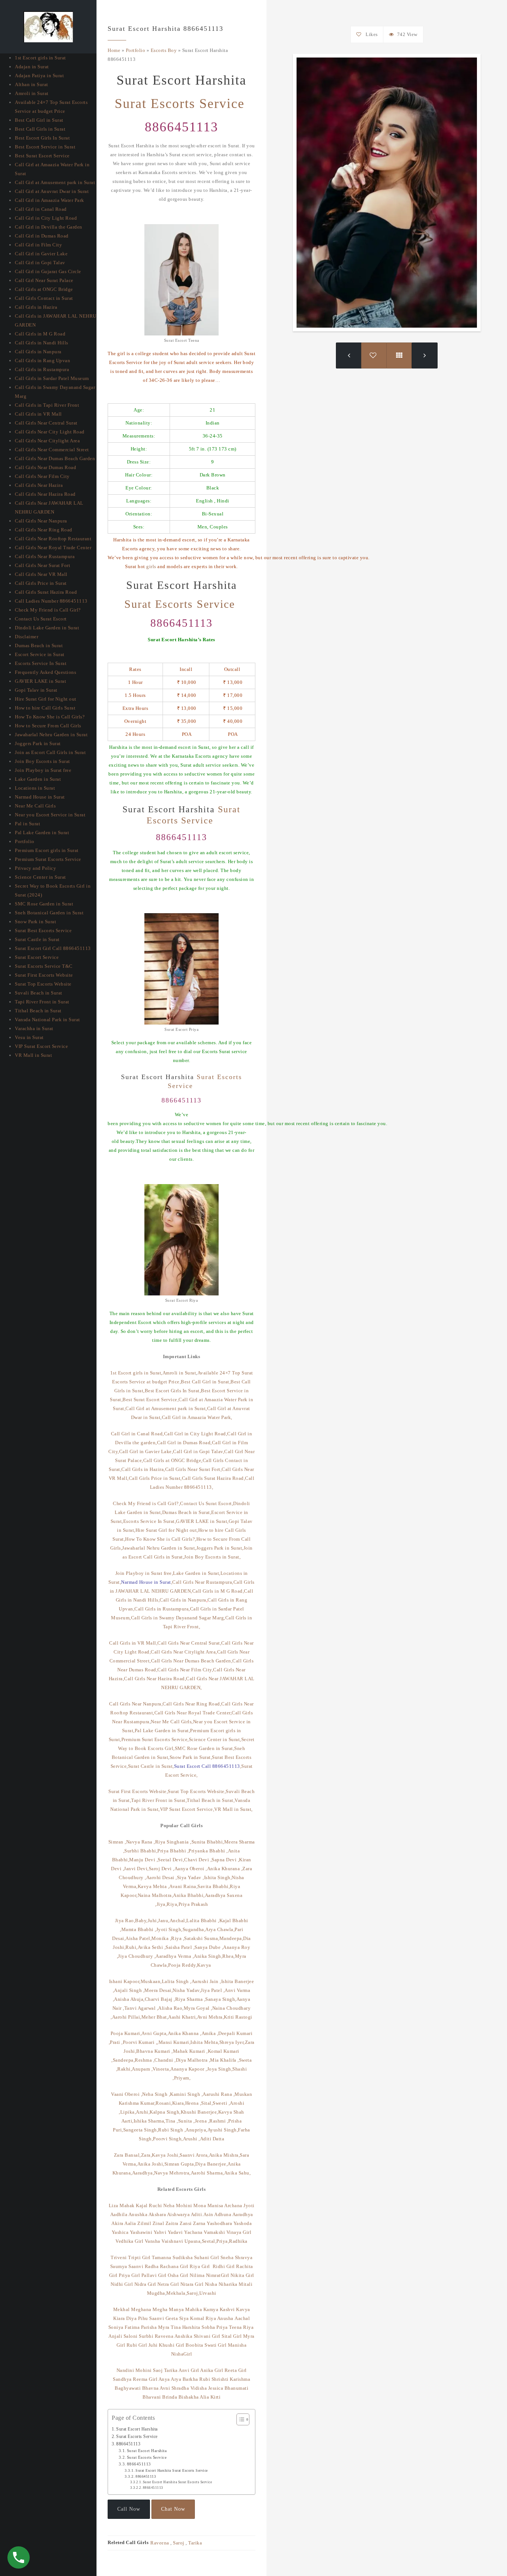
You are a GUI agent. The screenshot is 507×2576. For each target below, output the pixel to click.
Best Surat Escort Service (42, 156)
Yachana (193, 2232)
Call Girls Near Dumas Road (45, 467)
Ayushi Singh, (223, 2130)
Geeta (172, 2318)
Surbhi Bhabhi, (141, 1851)
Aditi (197, 2214)
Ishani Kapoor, (125, 1981)
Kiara (119, 2318)
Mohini (184, 2205)
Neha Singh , (156, 2094)
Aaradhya (243, 2214)
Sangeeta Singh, (141, 2130)
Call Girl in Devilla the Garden (49, 227)
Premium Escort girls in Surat (47, 850)
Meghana (141, 2309)
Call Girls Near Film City (42, 476)
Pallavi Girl (154, 2275)
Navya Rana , (141, 1842)
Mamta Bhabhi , (139, 1929)
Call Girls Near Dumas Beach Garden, (192, 1661)
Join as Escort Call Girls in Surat (50, 752)
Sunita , (187, 2121)
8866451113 (181, 127)
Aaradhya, (143, 2173)
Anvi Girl (189, 2370)
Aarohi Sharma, (207, 2173)
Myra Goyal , (198, 2008)
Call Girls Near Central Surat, (189, 1643)
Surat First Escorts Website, (138, 1791)
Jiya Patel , (213, 1990)
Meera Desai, (158, 1990)
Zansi (186, 2223)
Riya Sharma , (190, 1999)
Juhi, (153, 1920)
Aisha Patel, (138, 1938)
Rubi (205, 2379)
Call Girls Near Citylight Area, (184, 1652)
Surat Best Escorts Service (43, 930)
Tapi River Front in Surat (42, 1002)
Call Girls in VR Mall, (133, 1643)
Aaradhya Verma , (175, 1956)
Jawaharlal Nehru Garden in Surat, (159, 1548)
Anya (164, 2379)
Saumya (119, 2266)
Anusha (226, 2318)
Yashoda (243, 2223)
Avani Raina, (183, 1886)
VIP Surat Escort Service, (187, 1809)
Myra (164, 2327)
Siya (184, 2318)
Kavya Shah (231, 2112)
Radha (152, 2266)
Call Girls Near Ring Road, (192, 1704)
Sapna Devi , (225, 1860)
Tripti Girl (139, 2257)
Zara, (147, 2155)
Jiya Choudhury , (137, 1956)
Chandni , (165, 2060)
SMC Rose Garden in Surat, (205, 1748)
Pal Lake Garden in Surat (42, 833)
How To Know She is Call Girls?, (161, 1539)
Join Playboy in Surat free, (144, 1573)
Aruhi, (143, 2112)
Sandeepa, (124, 2060)
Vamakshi (214, 2232)
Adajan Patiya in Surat (39, 76)
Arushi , (192, 2139)
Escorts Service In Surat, (150, 1521)
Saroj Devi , (162, 1869)
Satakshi (194, 1938)
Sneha (228, 2257)
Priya (222, 2327)
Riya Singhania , (173, 1842)
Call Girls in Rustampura (42, 369)
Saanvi (136, 2266)
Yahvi (161, 2232)
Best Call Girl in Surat (39, 120)
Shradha (180, 2388)
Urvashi (208, 2293)
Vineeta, (161, 2069)
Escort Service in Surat (40, 654)
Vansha (153, 2241)
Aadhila (119, 2214)
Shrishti (220, 2379)
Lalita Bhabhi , (203, 1920)
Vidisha (199, 2388)
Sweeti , (221, 2103)
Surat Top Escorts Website (43, 984)
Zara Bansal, (127, 2155)
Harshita (191, 2327)
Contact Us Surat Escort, (207, 1503)
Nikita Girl (242, 2275)
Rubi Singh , (172, 2130)
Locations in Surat (35, 788)
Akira (117, 2223)
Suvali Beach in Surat (39, 993)
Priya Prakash (193, 1904)
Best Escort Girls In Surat (42, 138)
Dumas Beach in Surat (39, 645)
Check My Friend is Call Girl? (48, 610)
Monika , (161, 1938)
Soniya (116, 2327)
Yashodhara (219, 2223)
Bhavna (151, 2388)
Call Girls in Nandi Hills (42, 343)
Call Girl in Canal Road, (138, 1434)
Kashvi (227, 2309)
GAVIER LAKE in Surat (40, 681)
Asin (208, 2214)
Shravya (244, 2257)
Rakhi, (125, 2069)
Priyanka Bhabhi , (208, 1851)
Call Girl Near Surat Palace (44, 280)
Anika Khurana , (225, 1869)
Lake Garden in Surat (38, 779)
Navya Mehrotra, (172, 2173)
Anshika (184, 2336)
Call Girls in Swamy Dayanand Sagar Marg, (178, 1618)
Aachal (242, 2318)
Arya (176, 2379)
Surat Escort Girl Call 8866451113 (53, 948)
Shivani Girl (207, 2336)
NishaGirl (182, 2354)
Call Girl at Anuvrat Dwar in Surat (52, 191)
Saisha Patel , (180, 1947)
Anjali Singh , (129, 1990)
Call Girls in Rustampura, (162, 1609)
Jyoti (249, 2205)
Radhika (238, 2241)
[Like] (360, 34)
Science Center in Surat (40, 877)
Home (114, 50)
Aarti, (127, 2121)
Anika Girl (212, 2370)
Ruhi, (132, 1947)
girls (151, 566)
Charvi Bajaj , (160, 1999)
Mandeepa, (231, 1938)
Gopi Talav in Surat (36, 690)
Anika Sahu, (238, 2173)
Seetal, (209, 2241)
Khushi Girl (172, 2345)
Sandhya (122, 2379)
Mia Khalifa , (225, 2060)
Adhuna (223, 2214)
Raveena (164, 2336)
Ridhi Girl (224, 2266)
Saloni (131, 2336)
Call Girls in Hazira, (143, 1469)
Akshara (158, 2214)
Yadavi (175, 2232)
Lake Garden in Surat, (197, 1573)
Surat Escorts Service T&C (44, 966)
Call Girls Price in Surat (41, 583)
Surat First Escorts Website (44, 975)
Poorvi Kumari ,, (141, 2042)
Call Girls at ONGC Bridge (44, 289)
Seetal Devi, (171, 1860)
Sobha (208, 2327)
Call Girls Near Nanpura (41, 521)
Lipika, (128, 2112)
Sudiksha (183, 2257)
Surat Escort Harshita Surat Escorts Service (172, 2471)
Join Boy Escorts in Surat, (212, 1557)
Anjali (115, 2336)
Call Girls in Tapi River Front (47, 405)
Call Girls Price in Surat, (155, 1478)
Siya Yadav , (191, 1877)
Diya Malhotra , (193, 2060)
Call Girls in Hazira (36, 307)
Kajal (142, 2205)
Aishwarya (179, 2214)
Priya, (223, 2241)
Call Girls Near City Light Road (50, 432)
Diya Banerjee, (211, 2164)
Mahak (128, 2205)
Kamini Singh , (186, 2094)
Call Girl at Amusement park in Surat (55, 182)
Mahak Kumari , (190, 2051)
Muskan (243, 2094)
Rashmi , (219, 2121)
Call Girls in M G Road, (218, 1591)
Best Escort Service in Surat (45, 147)
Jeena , (202, 2121)
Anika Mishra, (225, 2155)
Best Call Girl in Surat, (206, 1382)
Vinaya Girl (239, 2232)
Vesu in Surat (29, 1037)
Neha (169, 2205)
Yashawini (141, 2232)
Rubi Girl (137, 2345)
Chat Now (173, 2509)
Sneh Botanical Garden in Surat (49, 913)
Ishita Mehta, (205, 2042)
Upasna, (193, 2241)
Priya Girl (129, 2275)
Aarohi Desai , (162, 1877)
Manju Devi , (143, 1860)
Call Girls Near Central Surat (46, 423)
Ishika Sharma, (150, 2121)
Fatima (132, 2327)
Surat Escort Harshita (137, 2429)
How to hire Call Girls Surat (45, 708)
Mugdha (156, 2293)
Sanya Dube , (209, 1947)
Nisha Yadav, (187, 1990)
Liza (114, 2205)
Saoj (158, 2370)
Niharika (228, 2284)
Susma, (212, 1938)
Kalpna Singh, (165, 2112)
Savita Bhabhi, (214, 1886)
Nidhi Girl (122, 2284)
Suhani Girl (207, 2257)
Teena (235, 2327)
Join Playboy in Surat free (43, 770)
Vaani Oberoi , (127, 2094)
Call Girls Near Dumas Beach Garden (55, 458)
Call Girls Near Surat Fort (42, 565)
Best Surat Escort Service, (151, 1400)
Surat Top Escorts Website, (197, 1791)
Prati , (116, 2042)
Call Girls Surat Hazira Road (46, 592)
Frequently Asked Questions (45, 672)
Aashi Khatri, (183, 2017)
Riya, (173, 1904)
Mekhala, (176, 2293)
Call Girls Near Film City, (185, 1670)
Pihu (143, 2318)
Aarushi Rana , (219, 2094)
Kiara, (179, 2103)
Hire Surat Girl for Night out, (167, 1530)
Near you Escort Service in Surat (50, 815)
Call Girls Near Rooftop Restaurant (53, 539)
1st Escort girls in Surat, (136, 1373)
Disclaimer (27, 637)
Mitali (246, 2284)
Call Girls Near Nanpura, (136, 1704)
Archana (233, 2205)
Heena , (193, 2103)
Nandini (125, 2370)
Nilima (197, 2275)
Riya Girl (200, 2266)
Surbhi (146, 2336)
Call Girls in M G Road (40, 334)
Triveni (119, 2257)
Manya (176, 2309)
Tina (176, 2327)
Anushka (138, 2214)
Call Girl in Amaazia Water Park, (197, 1417)
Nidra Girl (145, 2284)
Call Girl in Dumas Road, (184, 1443)
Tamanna (162, 2257)
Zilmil (145, 2223)
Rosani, (164, 2103)
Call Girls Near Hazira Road (45, 494)
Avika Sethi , (152, 1947)
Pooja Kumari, (126, 2033)
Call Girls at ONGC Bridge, (173, 1460)
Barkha (190, 2379)
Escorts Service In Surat (41, 663)
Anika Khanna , (185, 2033)
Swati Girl (215, 2345)
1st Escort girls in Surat (40, 58)
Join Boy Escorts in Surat (42, 761)
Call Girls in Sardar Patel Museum (52, 378)
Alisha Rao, (171, 2008)
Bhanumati (237, 2388)
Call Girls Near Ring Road (44, 530)
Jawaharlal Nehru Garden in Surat (51, 735)
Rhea (228, 1956)
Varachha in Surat (34, 1028)
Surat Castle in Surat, (151, 1766)
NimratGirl (218, 2275)
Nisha (211, 2284)
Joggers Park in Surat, (220, 1548)
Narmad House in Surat (40, 797)
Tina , (172, 2121)
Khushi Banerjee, (199, 2112)
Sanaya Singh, (221, 1999)
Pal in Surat (27, 824)
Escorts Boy (164, 50)
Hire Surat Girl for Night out (46, 699)
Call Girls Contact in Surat (44, 298)
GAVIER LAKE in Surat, (202, 1521)
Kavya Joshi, (166, 2155)
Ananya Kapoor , (189, 2069)
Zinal (158, 2223)
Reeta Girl (236, 2370)
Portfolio (25, 841)
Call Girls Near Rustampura (45, 556)
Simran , (117, 1842)
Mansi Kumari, (175, 2042)
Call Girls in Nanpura (38, 352)
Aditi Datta (212, 2139)
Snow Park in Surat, (191, 1757)
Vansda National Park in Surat (48, 1020)
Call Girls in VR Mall (38, 414)
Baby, (141, 1920)
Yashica (120, 2232)
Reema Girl (145, 2379)
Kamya (211, 2309)
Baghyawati (128, 2388)
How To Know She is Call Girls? (50, 717)
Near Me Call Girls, (172, 1722)
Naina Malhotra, (156, 1895)
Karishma (240, 2379)
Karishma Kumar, (137, 2103)
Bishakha (189, 2397)
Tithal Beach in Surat (38, 1011)
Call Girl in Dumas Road (42, 236)
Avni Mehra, (211, 2017)
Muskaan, (151, 1981)
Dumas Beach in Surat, (187, 1512)
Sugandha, (194, 1929)
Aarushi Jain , (206, 1981)
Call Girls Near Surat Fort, (194, 1469)
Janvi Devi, (136, 1869)
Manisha (237, 2345)
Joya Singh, (220, 2069)
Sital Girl (232, 2336)
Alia (204, 2397)
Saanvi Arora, (194, 2155)
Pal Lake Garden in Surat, (163, 1731)
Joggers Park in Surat (38, 743)
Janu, (164, 1920)
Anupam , (142, 2069)
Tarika (171, 2370)
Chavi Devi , (198, 1860)
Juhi (153, 2345)
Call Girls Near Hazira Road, (155, 1679)
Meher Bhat (154, 2017)
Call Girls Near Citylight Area (47, 441)
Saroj (179, 2543)
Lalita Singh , (177, 1981)
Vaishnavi (172, 2241)
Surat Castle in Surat (37, 939)
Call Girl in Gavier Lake (41, 254)
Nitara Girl (192, 2284)
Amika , (210, 2033)
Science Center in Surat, (215, 1739)
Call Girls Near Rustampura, (203, 1582)
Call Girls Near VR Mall (41, 574)
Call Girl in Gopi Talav (40, 263)
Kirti (216, 2397)
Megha (160, 2309)
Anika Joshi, (151, 2164)
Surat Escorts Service (182, 104)
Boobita (194, 2345)
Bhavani (152, 2397)
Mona (200, 2205)
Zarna (199, 2223)
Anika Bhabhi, (189, 1895)
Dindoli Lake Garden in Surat (47, 628)
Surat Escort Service (37, 957)
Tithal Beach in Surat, (211, 1800)
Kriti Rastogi (238, 2017)
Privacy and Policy (35, 868)
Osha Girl (178, 2275)
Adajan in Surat (32, 67)
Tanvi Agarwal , (141, 2008)
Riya (211, 2318)
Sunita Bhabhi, (208, 1842)
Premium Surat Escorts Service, (155, 1739)
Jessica (216, 2388)
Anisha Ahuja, (129, 1999)
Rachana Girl (174, 2266)
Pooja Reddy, (183, 1965)
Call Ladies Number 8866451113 (51, 601)
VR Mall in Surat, (233, 1809)
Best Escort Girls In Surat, (173, 1391)
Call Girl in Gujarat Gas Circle (48, 271)
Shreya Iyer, (232, 2042)
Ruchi (156, 2205)
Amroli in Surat (32, 93)
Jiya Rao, (125, 1920)
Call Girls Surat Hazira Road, (214, 1478)
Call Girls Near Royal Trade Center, (193, 1713)
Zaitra (172, 2223)
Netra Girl (168, 2284)
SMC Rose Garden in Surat (44, 904)
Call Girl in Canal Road (41, 209)
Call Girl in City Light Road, (196, 1434)
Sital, (207, 2103)
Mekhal (122, 2309)
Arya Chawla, (220, 1929)
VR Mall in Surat (33, 1055)
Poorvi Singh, (168, 2139)
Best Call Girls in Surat (40, 129)
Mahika (194, 2309)
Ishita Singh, (218, 1877)
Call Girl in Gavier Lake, (146, 1451)
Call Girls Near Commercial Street (52, 450)
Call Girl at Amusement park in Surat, (166, 1408)
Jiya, (162, 1904)
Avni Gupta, (155, 2033)
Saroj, (193, 2293)
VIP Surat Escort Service (41, 1046)
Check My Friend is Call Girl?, (146, 1503)
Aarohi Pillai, (127, 2017)
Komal (197, 2318)
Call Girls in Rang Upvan (42, 360)
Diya (131, 2318)
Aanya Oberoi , (191, 1869)
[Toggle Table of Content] (239, 2419)
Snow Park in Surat (35, 922)
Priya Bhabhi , (173, 1851)
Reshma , (145, 2060)
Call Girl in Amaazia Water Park (50, 200)
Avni (165, 2388)
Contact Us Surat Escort (41, 619)
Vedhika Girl (129, 2241)
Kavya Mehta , (154, 1886)
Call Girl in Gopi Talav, (199, 1451)
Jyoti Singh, (169, 1929)
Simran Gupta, (180, 2164)
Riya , (178, 1938)
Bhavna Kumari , (155, 2051)
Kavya (205, 1965)
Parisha (149, 2327)
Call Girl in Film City (38, 245)
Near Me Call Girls (35, 806)
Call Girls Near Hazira (39, 485)
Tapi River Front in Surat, (159, 1800)
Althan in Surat (32, 84)
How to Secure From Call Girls (48, 726)
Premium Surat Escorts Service (48, 859)
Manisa (215, 2205)
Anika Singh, (208, 1956)
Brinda (170, 2397)
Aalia (130, 2223)
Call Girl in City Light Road (46, 218)
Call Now (129, 2509)
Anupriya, (197, 2130)
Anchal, (178, 1920)
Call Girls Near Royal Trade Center (53, 548)
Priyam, (182, 2078)
